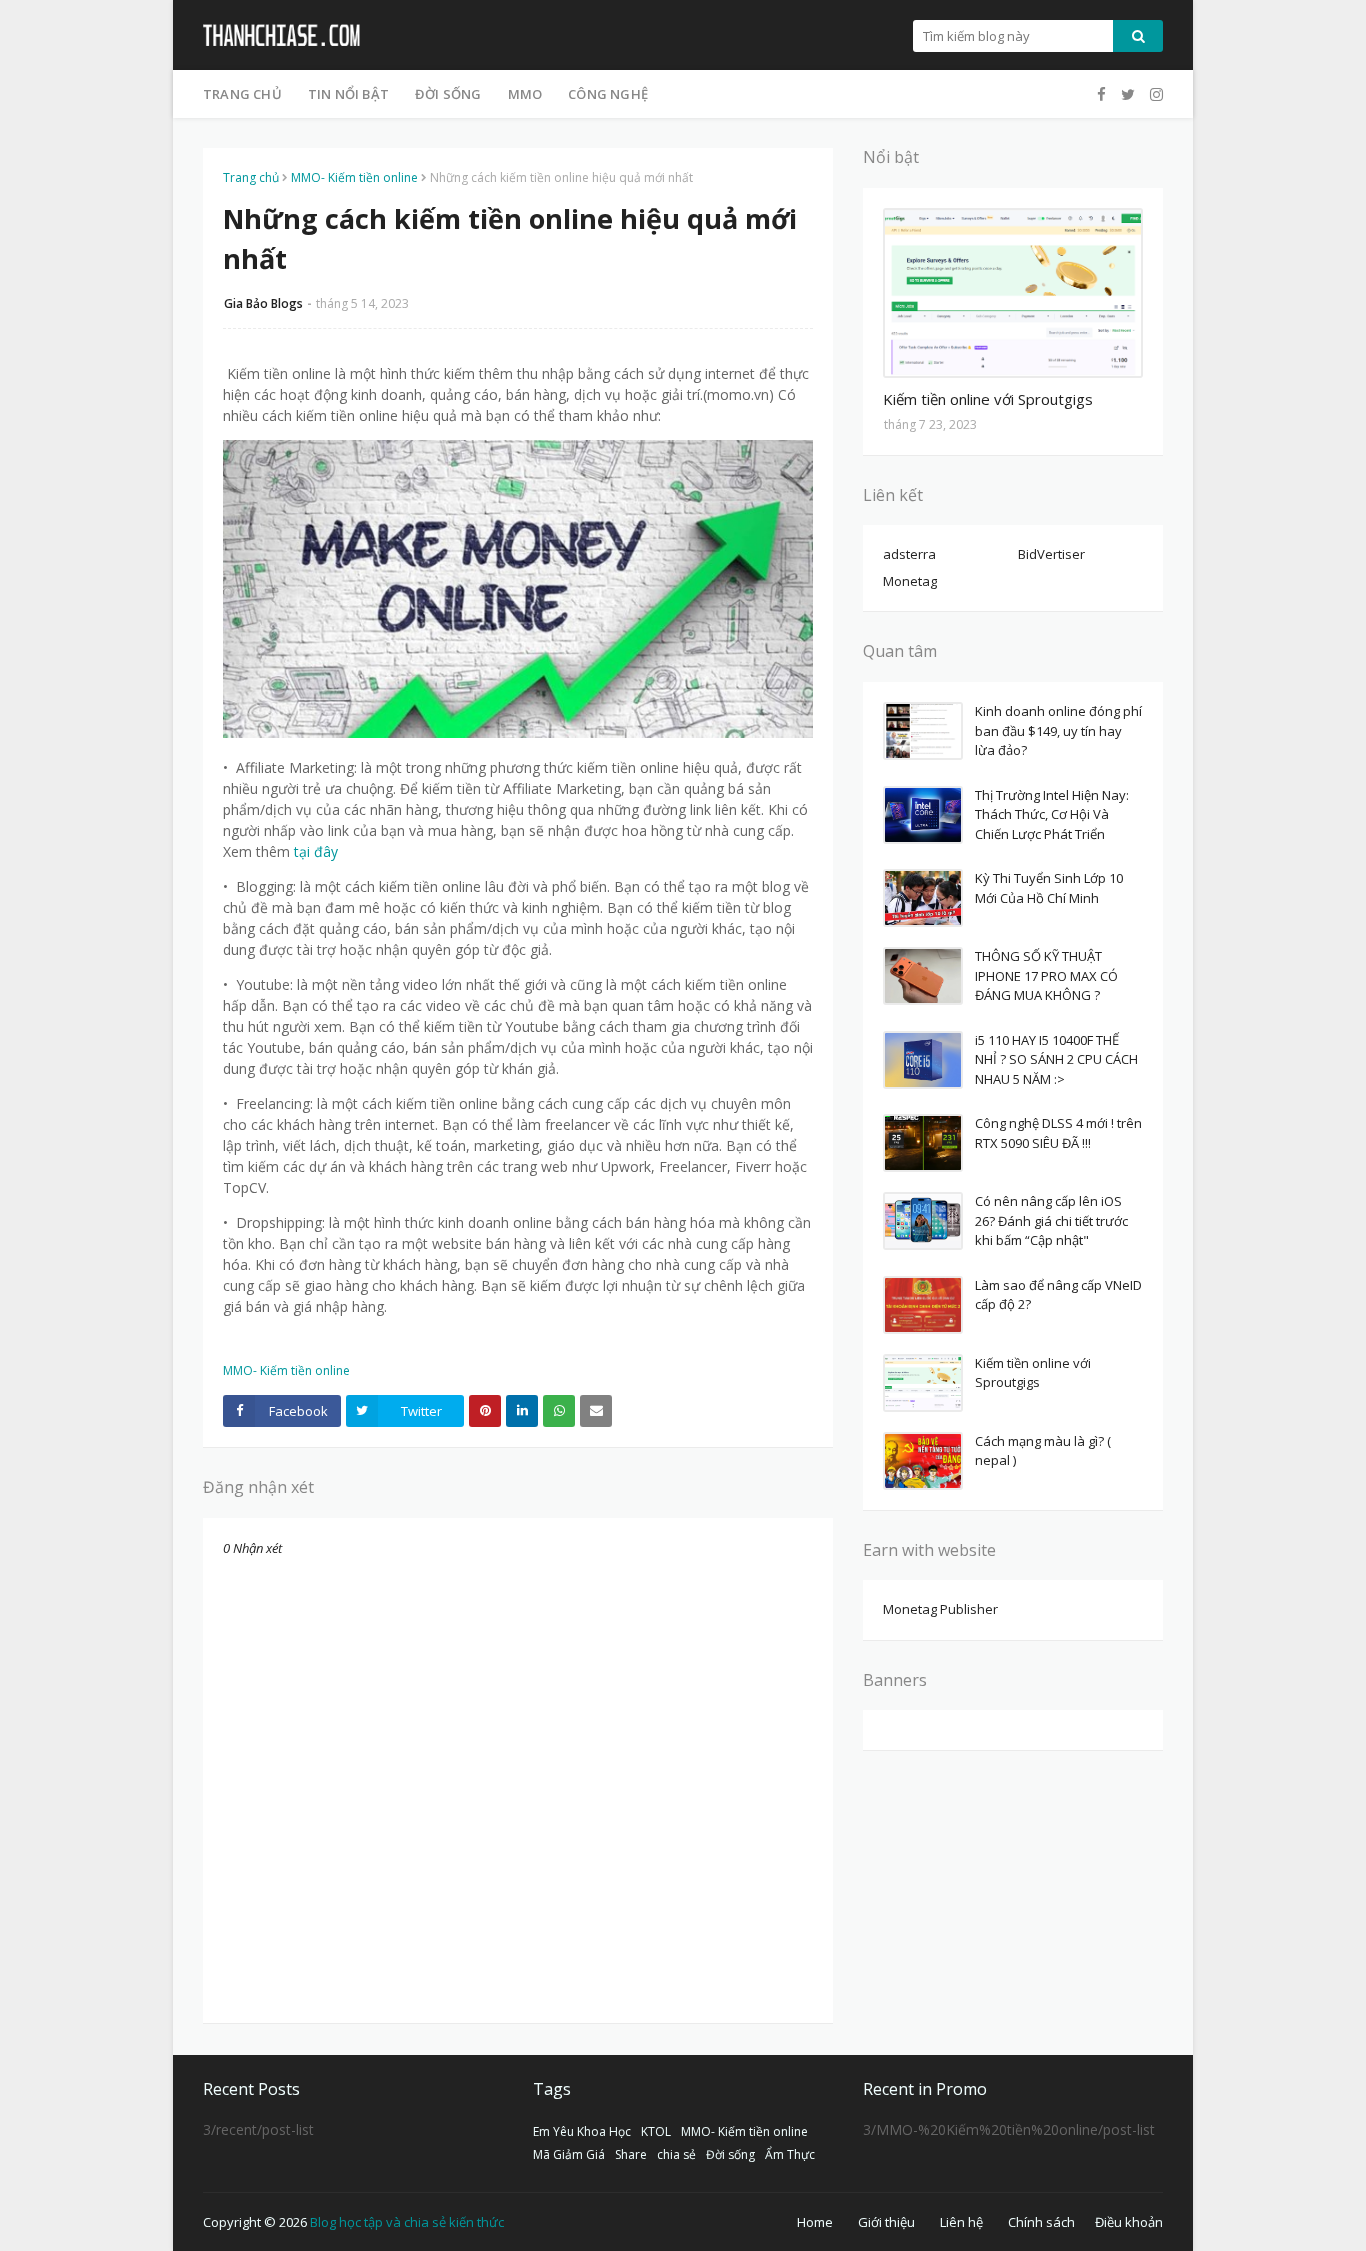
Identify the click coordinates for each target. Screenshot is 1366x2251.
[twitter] (1128, 94)
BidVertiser (1051, 554)
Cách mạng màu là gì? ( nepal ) (1043, 1451)
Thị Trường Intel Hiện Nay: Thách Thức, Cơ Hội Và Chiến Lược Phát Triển (1052, 814)
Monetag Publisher (940, 1609)
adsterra (909, 554)
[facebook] (1101, 94)
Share (631, 2154)
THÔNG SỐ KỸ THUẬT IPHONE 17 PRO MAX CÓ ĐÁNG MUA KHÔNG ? (1046, 975)
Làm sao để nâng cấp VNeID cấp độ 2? (1058, 1295)
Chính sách (1041, 2222)
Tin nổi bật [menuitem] (348, 94)
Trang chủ (251, 177)
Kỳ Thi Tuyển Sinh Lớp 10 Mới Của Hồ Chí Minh (1049, 888)
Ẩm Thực (790, 2154)
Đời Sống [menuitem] (448, 94)
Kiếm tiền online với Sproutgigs (988, 399)
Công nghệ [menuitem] (608, 94)
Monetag (910, 581)
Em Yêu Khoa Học (582, 2131)
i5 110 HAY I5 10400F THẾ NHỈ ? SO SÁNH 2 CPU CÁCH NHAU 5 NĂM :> (1056, 1059)
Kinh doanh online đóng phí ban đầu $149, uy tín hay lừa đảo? (1058, 730)
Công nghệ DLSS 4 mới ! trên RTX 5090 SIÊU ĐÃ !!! (1058, 1133)
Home (815, 2222)
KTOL (656, 2131)
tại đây (316, 851)
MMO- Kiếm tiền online (354, 177)
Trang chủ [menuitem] (242, 94)
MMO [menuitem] (525, 94)
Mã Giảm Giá (569, 2154)
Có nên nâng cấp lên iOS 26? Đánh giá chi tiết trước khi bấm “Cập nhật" (1051, 1220)
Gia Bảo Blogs (263, 303)
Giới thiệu (886, 2222)
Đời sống (730, 2154)
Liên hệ (961, 2222)
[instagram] (1154, 94)
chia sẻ (676, 2154)
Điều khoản (1129, 2222)
